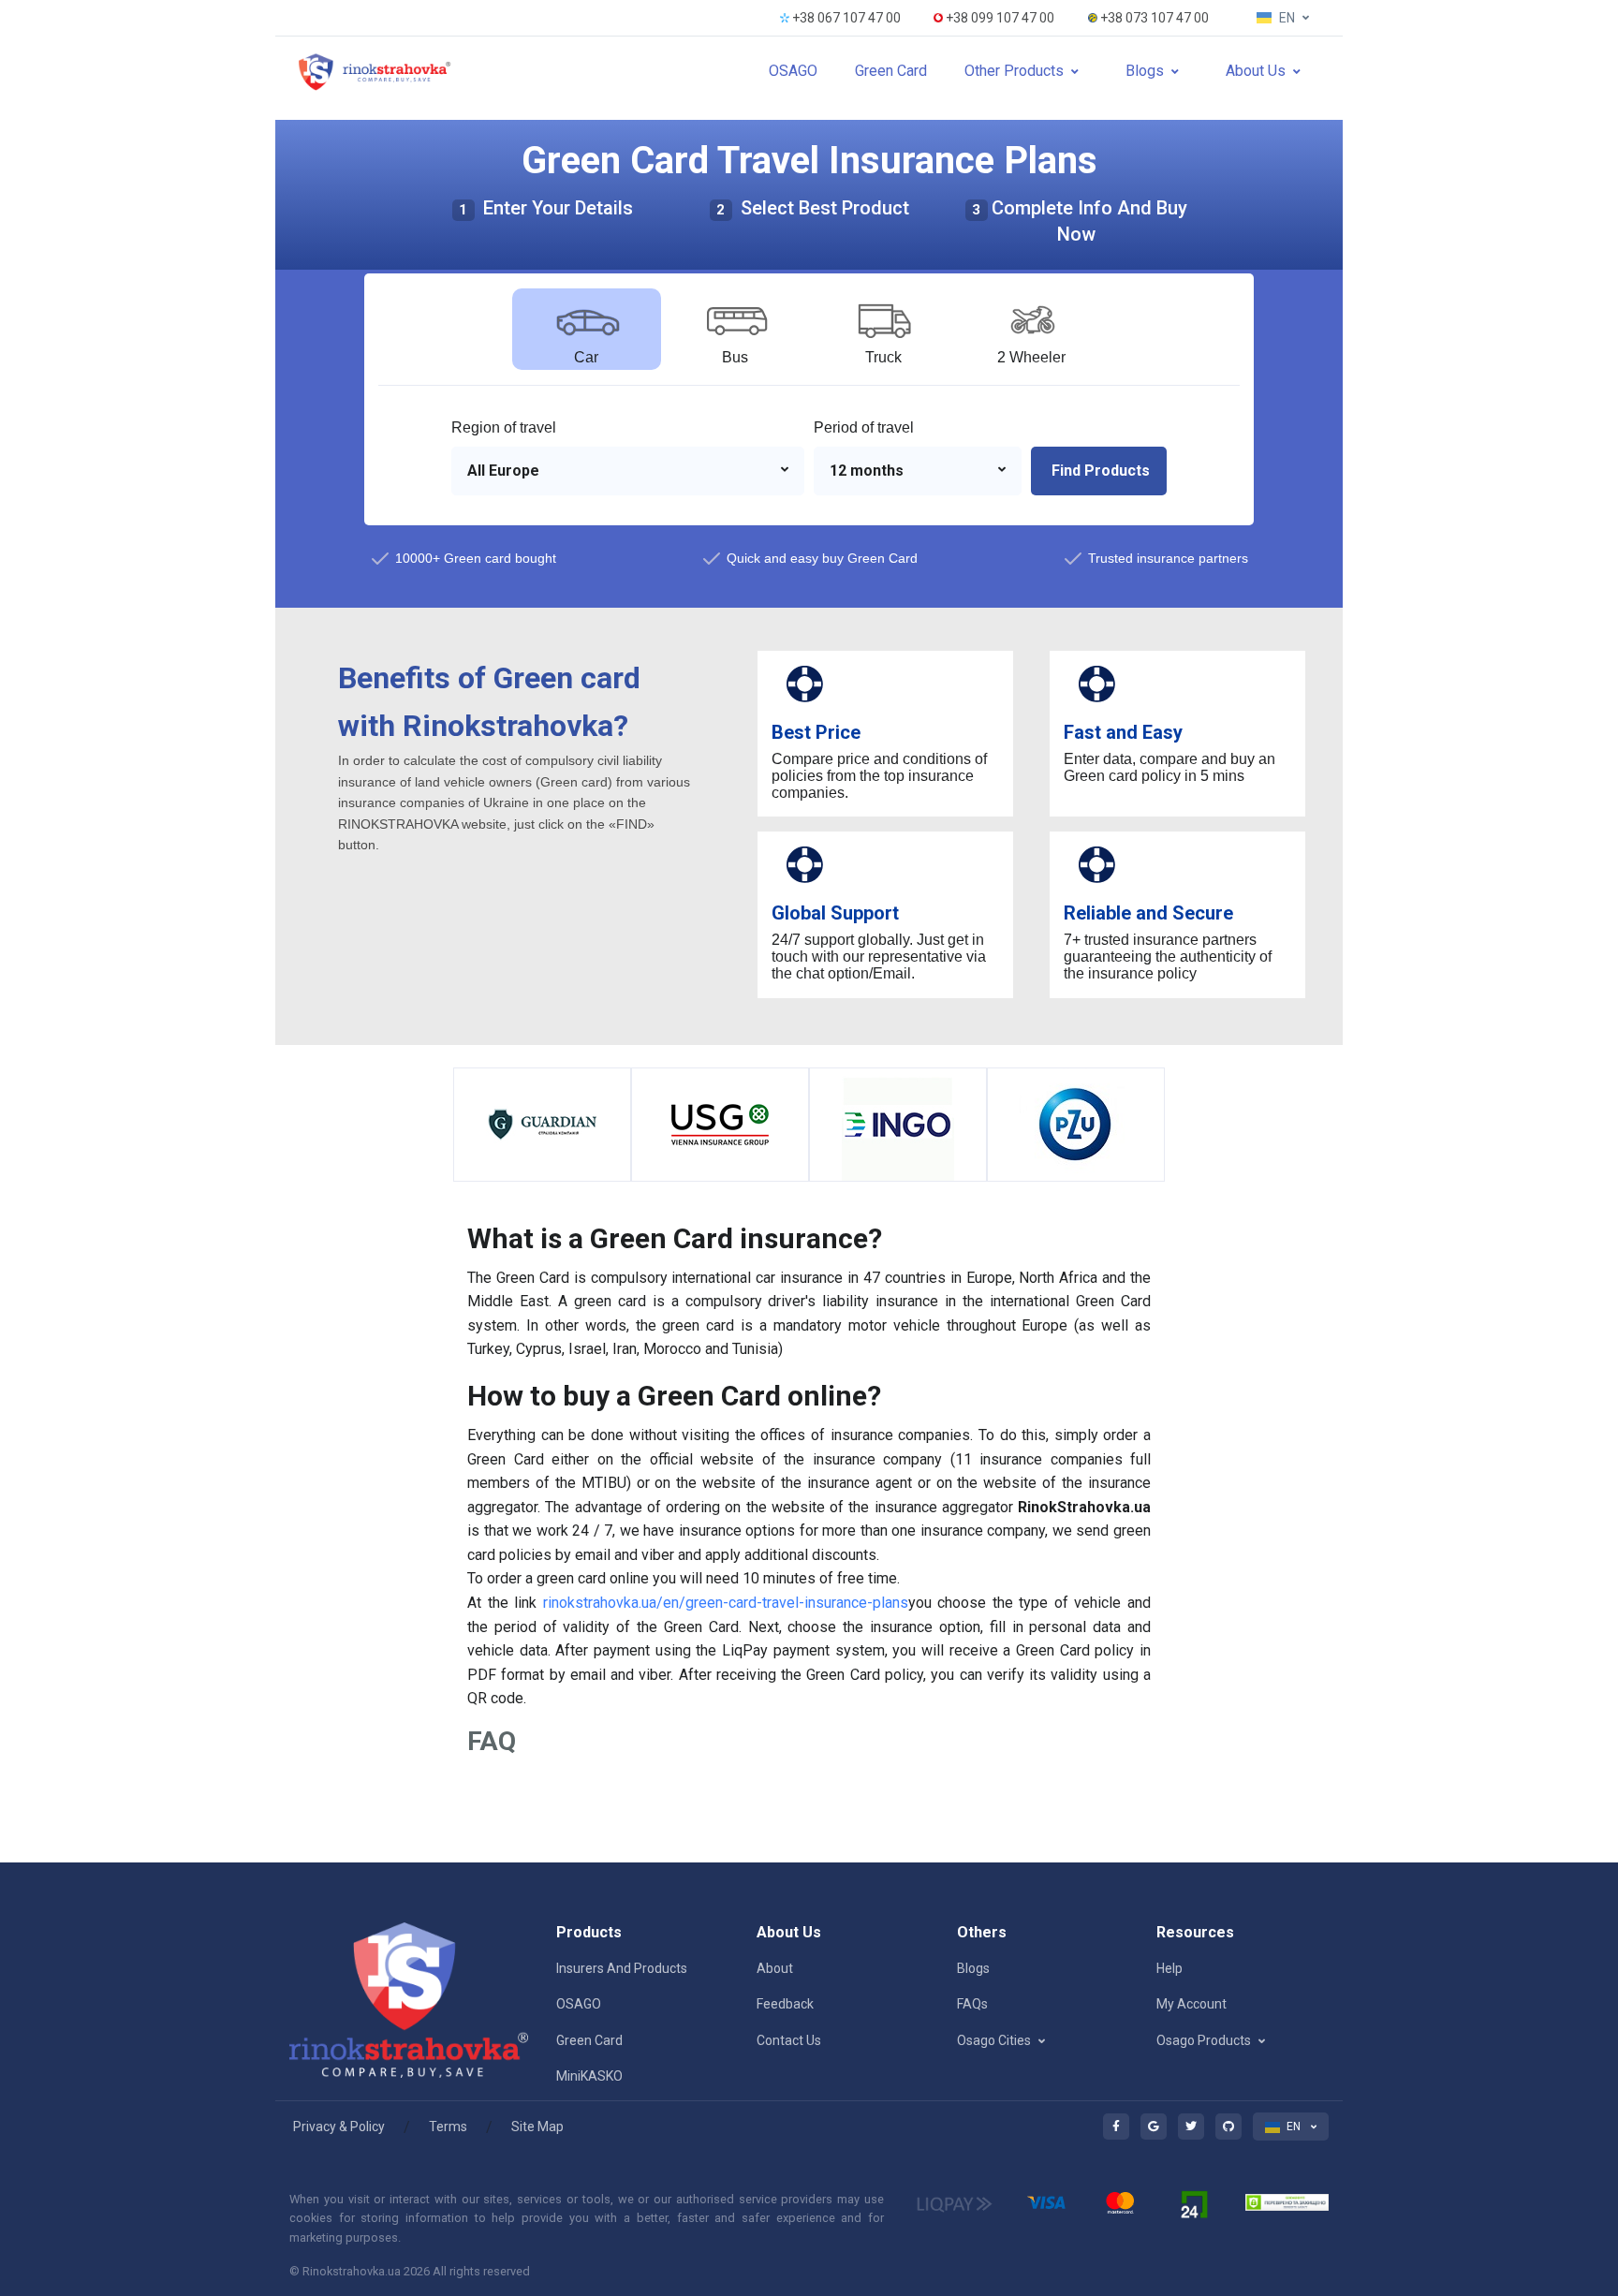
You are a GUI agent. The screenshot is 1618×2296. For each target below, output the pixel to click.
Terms (448, 2127)
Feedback (785, 2004)
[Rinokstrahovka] (376, 72)
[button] (628, 471)
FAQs (972, 2004)
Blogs (1145, 71)
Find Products (1099, 471)
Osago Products (1204, 2040)
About (775, 1968)
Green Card (891, 71)
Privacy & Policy (339, 2127)
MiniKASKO (589, 2076)
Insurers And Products (622, 1968)
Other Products (1014, 71)
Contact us (789, 2040)
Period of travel (864, 427)
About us (1256, 71)
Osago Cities (994, 2040)
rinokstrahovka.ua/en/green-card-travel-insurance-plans (726, 1603)
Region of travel (504, 427)
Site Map (537, 2127)
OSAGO (793, 71)
